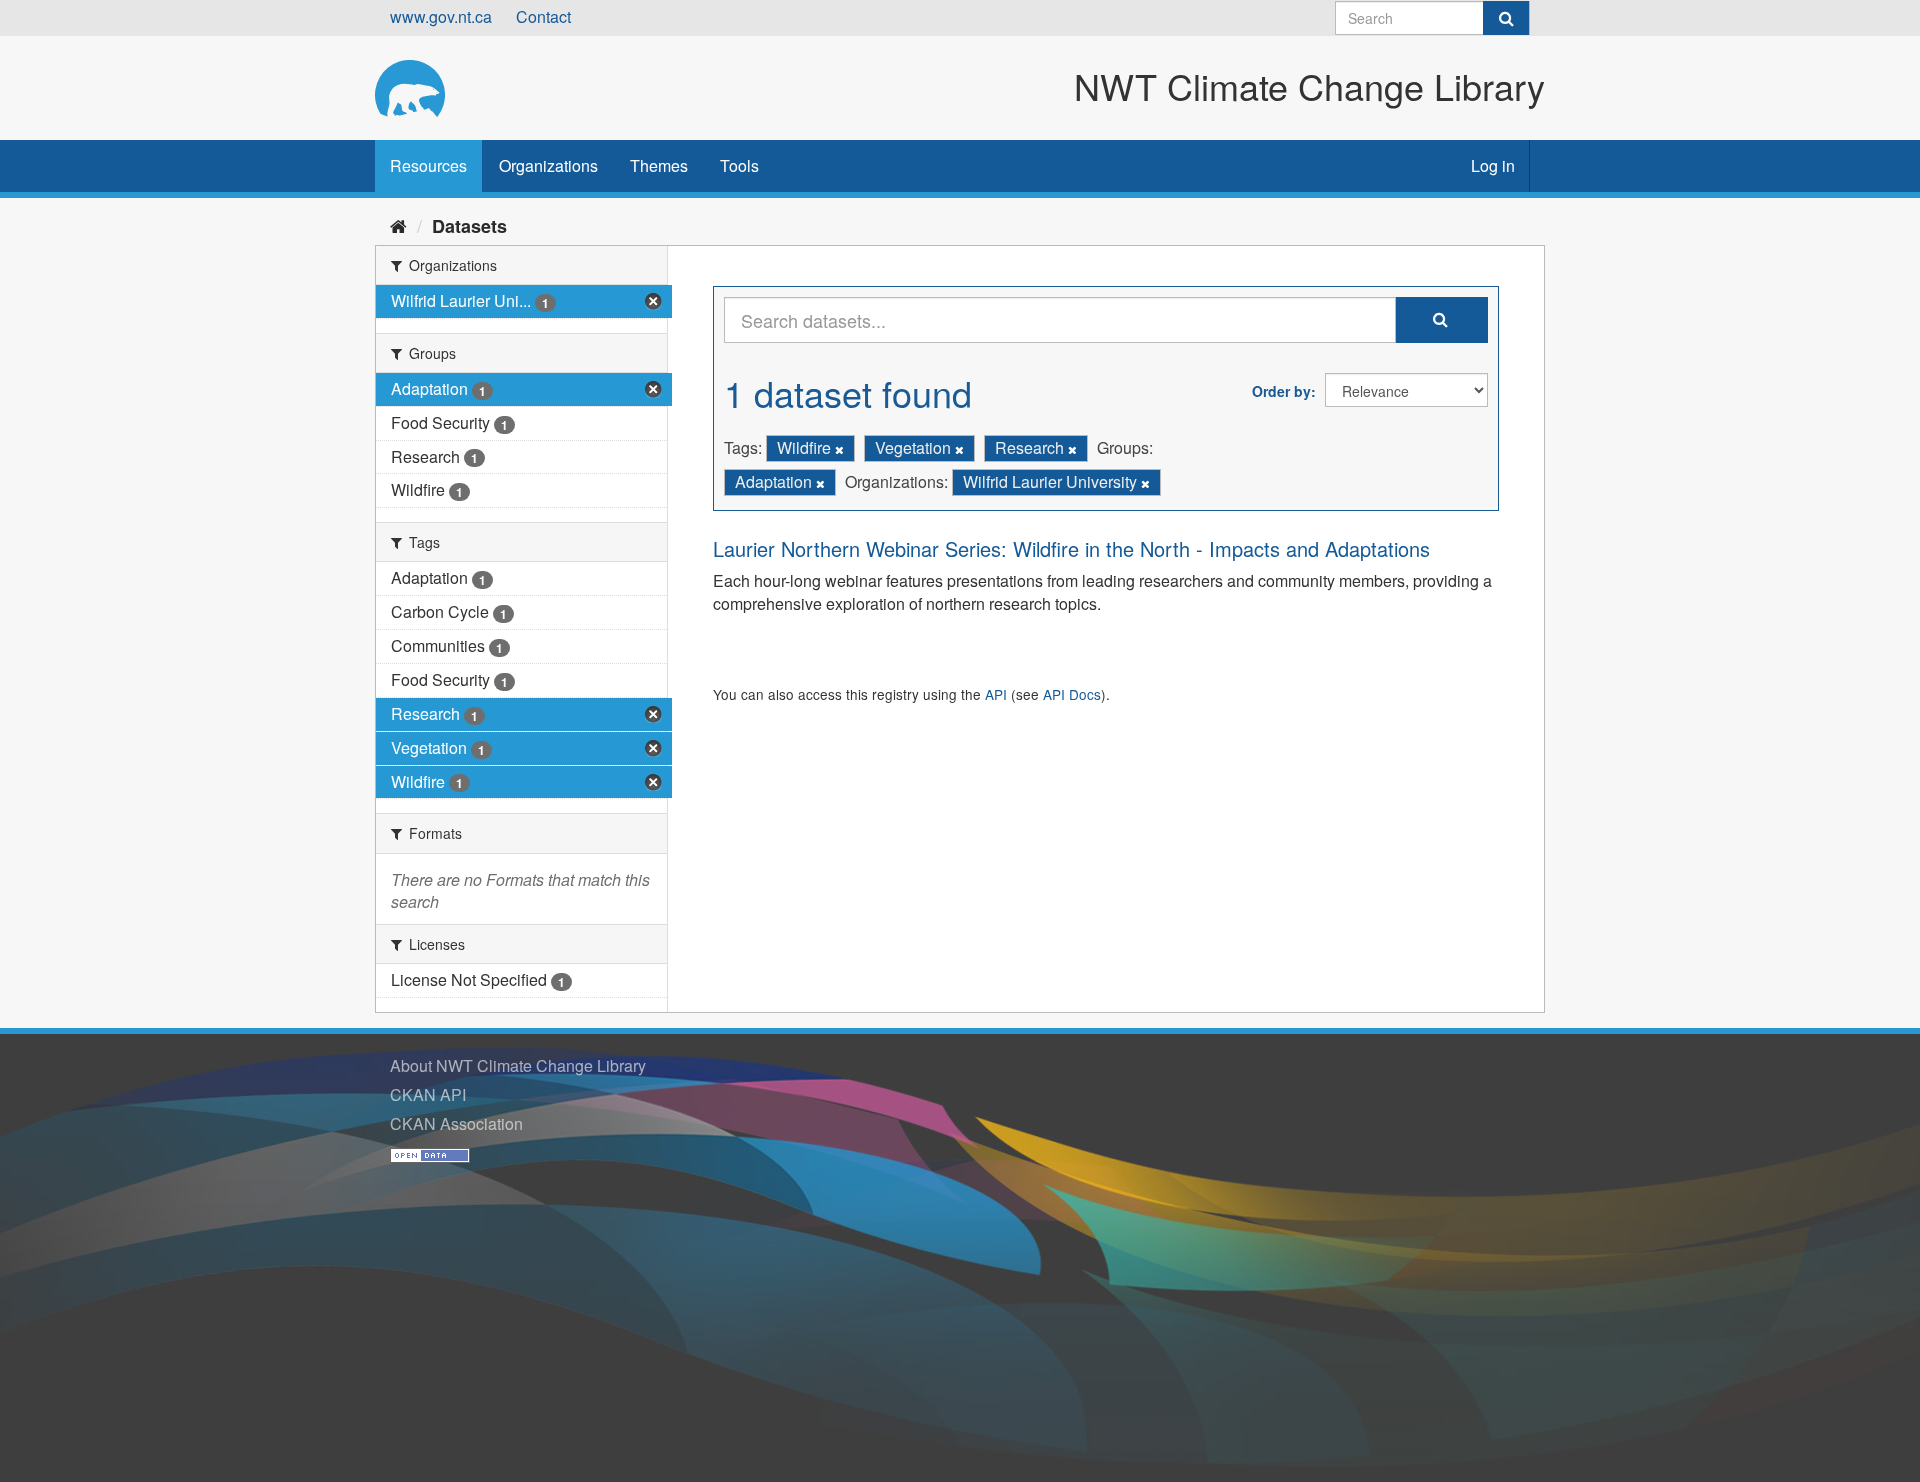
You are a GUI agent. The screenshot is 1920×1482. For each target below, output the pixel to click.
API (996, 694)
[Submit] (1506, 18)
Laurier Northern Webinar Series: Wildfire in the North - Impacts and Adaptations (1071, 548)
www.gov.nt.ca (441, 16)
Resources (428, 165)
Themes (659, 165)
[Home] (398, 225)
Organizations (548, 165)
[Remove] (839, 449)
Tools (739, 165)
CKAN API (428, 1094)
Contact (543, 16)
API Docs (1072, 694)
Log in (1493, 165)
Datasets (469, 226)
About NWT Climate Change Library (518, 1065)
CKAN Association (456, 1123)
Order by (1281, 391)
